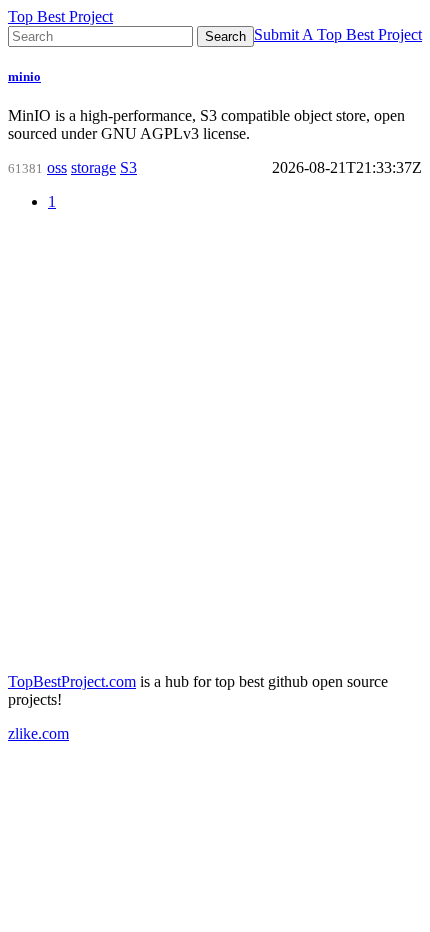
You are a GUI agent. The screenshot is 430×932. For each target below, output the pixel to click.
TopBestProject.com (72, 681)
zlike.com (38, 733)
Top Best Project (60, 16)
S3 (128, 167)
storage (93, 167)
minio (24, 76)
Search (225, 36)
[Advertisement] (215, 442)
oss (57, 167)
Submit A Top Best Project (338, 34)
